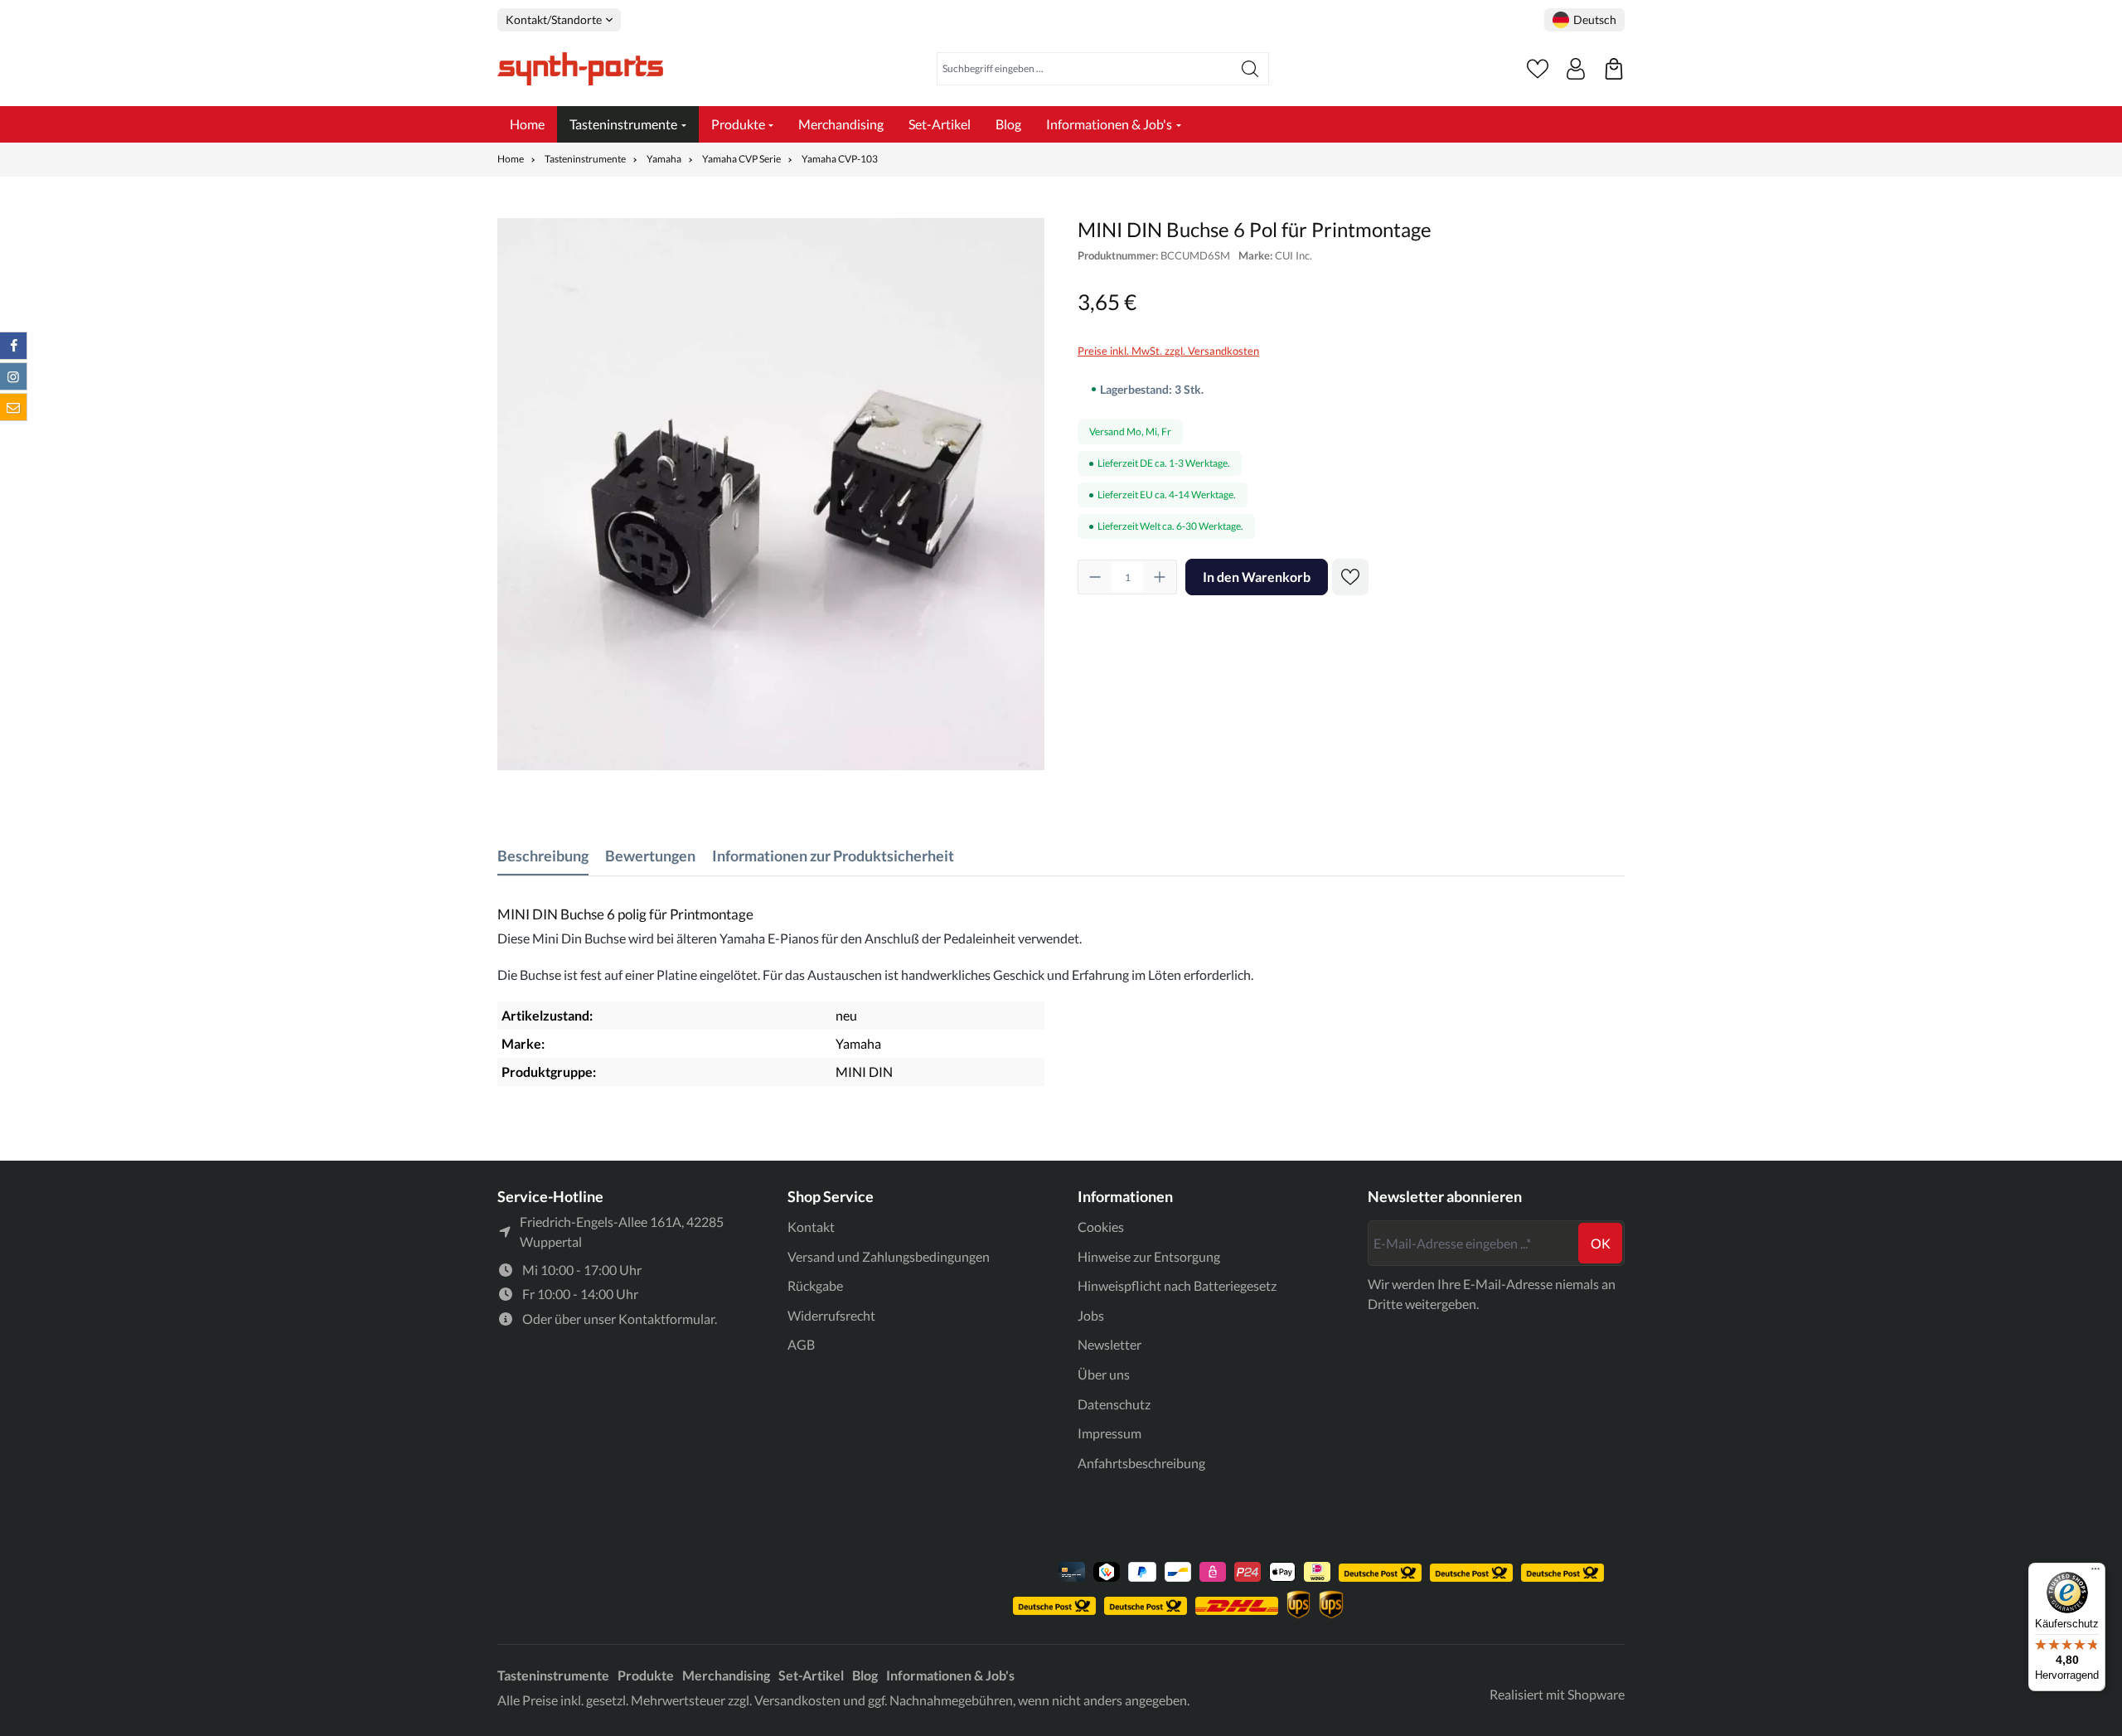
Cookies (1101, 1227)
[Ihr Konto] (1576, 69)
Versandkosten (797, 1700)
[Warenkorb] (1614, 69)
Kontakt (811, 1227)
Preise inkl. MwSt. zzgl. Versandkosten (1168, 351)
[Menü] (2095, 1573)
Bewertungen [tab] (650, 856)
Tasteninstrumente (553, 1675)
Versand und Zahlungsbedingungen (889, 1256)
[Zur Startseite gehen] (580, 69)
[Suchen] (1250, 69)
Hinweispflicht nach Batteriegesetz (1177, 1285)
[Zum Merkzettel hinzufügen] (1350, 577)
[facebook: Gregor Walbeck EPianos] (13, 346)
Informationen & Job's (950, 1675)
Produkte (646, 1675)
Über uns (1104, 1374)
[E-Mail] (13, 407)
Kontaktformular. (668, 1319)
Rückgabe (815, 1285)
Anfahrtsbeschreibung (1141, 1463)
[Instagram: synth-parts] (13, 376)
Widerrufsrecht (831, 1315)
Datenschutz (1114, 1404)
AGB (801, 1344)
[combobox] (1085, 69)
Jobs (1091, 1315)
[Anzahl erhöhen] (1160, 577)
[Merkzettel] (1538, 69)
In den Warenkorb (1257, 577)
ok (1601, 1243)
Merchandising (726, 1675)
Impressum (1109, 1433)
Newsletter (1109, 1344)
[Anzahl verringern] (1095, 577)
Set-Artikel (811, 1675)
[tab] (543, 856)
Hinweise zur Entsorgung (1149, 1256)
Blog (865, 1675)
